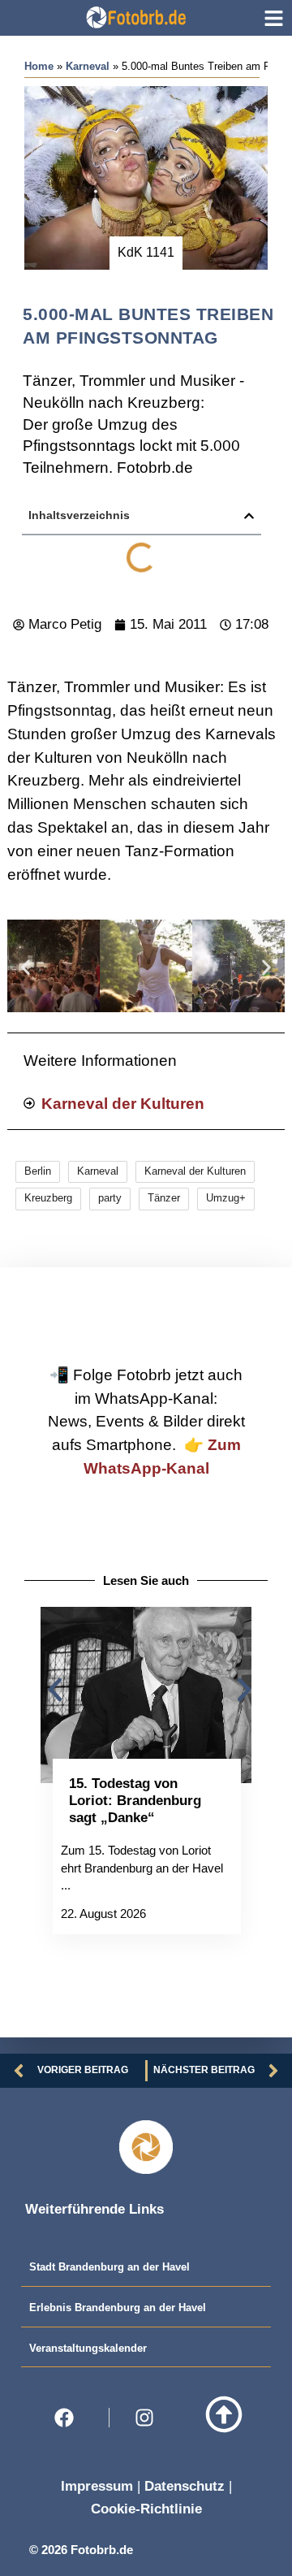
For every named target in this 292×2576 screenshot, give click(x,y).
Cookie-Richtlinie (146, 2509)
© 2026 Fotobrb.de (81, 2550)
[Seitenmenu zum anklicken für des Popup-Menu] (274, 18)
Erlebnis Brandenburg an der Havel (118, 2308)
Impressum (97, 2486)
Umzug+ (226, 1198)
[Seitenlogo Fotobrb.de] (135, 17)
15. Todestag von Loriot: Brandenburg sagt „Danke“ (135, 1800)
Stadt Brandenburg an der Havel (109, 2267)
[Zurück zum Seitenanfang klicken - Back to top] (224, 2414)
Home (39, 66)
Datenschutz (185, 2486)
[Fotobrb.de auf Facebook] (69, 2418)
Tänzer (164, 1198)
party (110, 1198)
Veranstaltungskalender (88, 2348)
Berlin (38, 1171)
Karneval (88, 66)
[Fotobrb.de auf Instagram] (149, 2418)
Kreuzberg (48, 1198)
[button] (249, 516)
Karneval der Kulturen (195, 1171)
